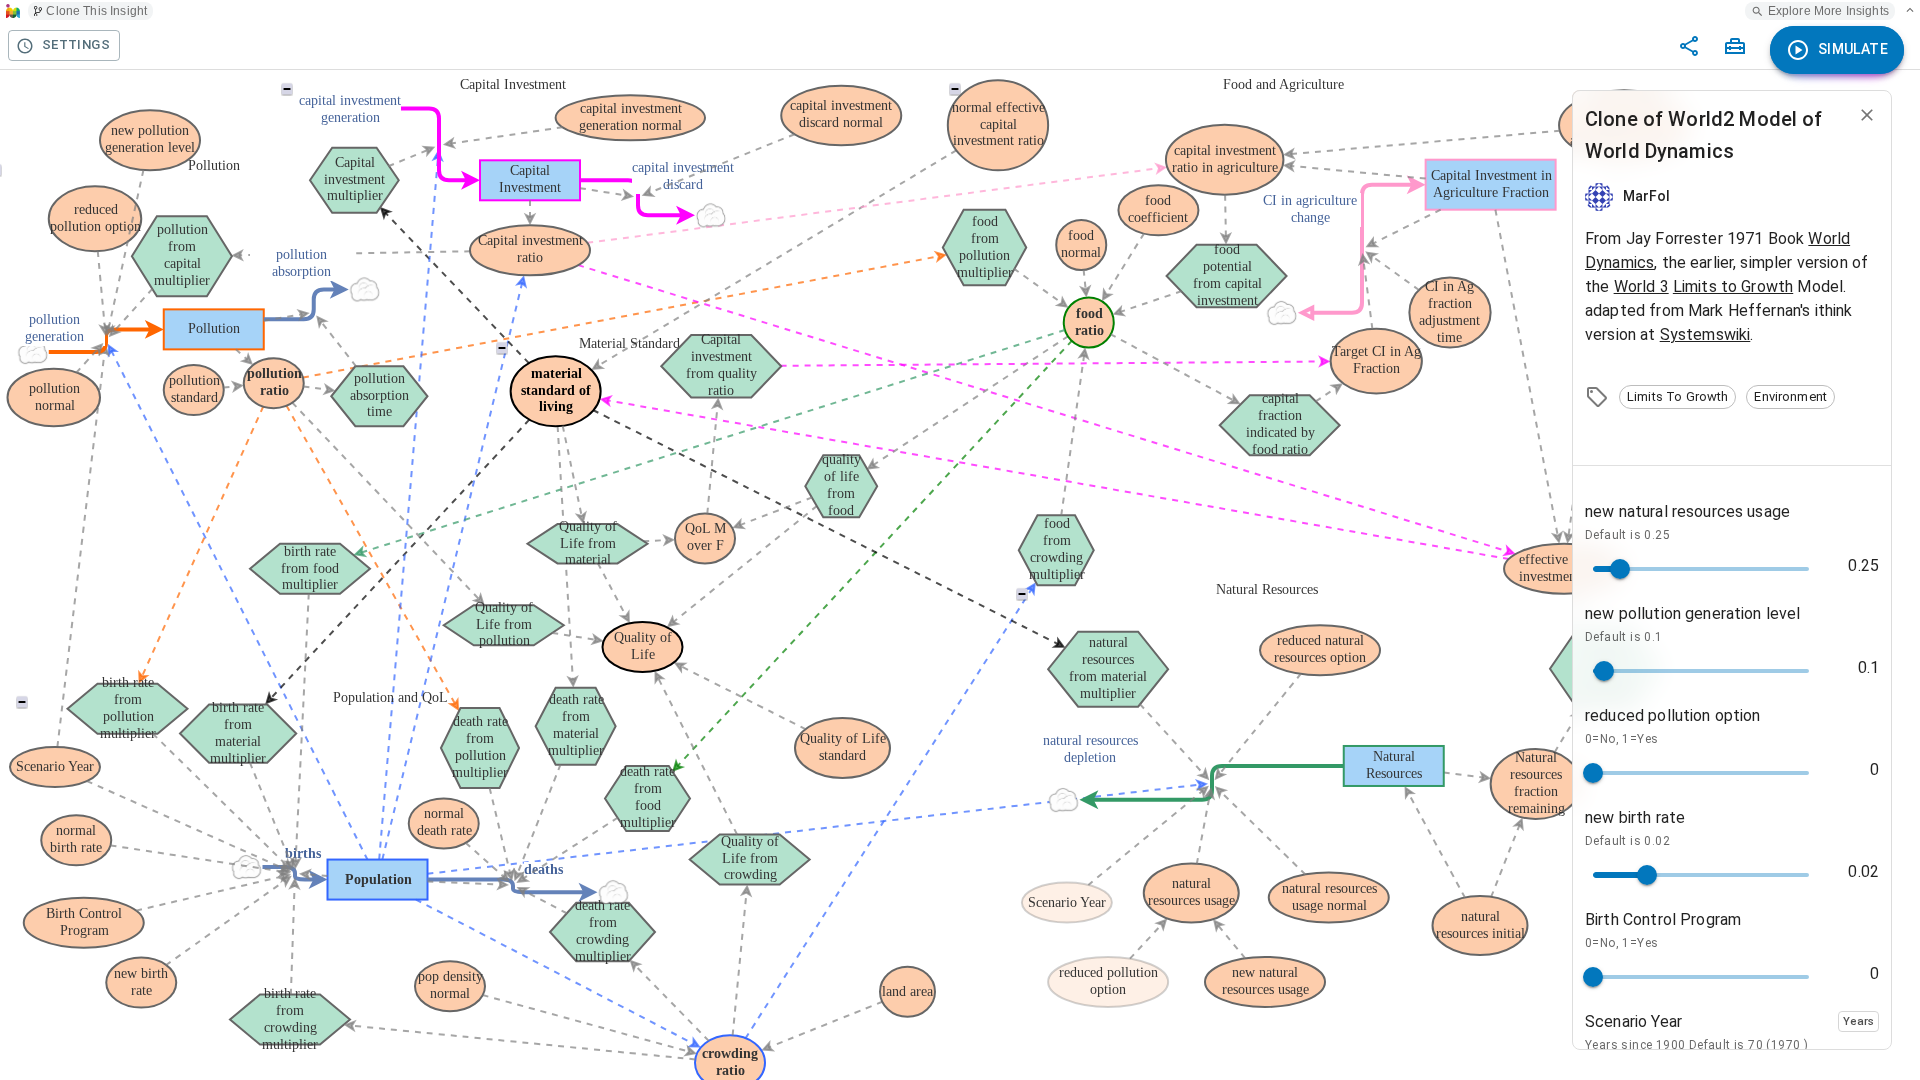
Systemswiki (1705, 334)
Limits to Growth (1733, 286)
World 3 (1641, 286)
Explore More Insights (1828, 11)
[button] (1677, 397)
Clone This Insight (96, 11)
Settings (76, 44)
